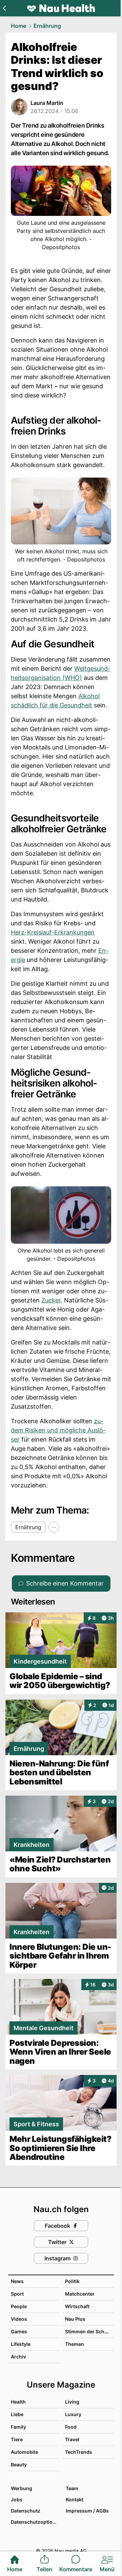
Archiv (18, 2357)
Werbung (22, 2488)
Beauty (19, 2464)
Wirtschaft (77, 2306)
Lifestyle (21, 2344)
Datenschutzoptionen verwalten (35, 2522)
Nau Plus (75, 2319)
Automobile (24, 2452)
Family (18, 2427)
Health (18, 2402)
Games (19, 2331)
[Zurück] (4, 8)
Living (72, 2402)
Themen (75, 2344)
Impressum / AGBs (87, 2511)
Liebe (17, 2414)
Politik (72, 2281)
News (17, 2281)
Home (18, 26)
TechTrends (79, 2452)
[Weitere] (54, 1527)
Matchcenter (80, 2294)
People (19, 2306)
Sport (17, 2294)
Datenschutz (26, 2511)
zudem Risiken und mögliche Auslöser (58, 1430)
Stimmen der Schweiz (90, 2331)
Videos (19, 2319)
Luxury (73, 2414)
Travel (72, 2439)
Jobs (17, 2499)
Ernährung (47, 26)
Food (71, 2427)
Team (72, 2488)
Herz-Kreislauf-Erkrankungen (53, 932)
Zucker (51, 1300)
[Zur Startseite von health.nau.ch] (61, 8)
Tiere (17, 2439)
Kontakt (75, 2499)
